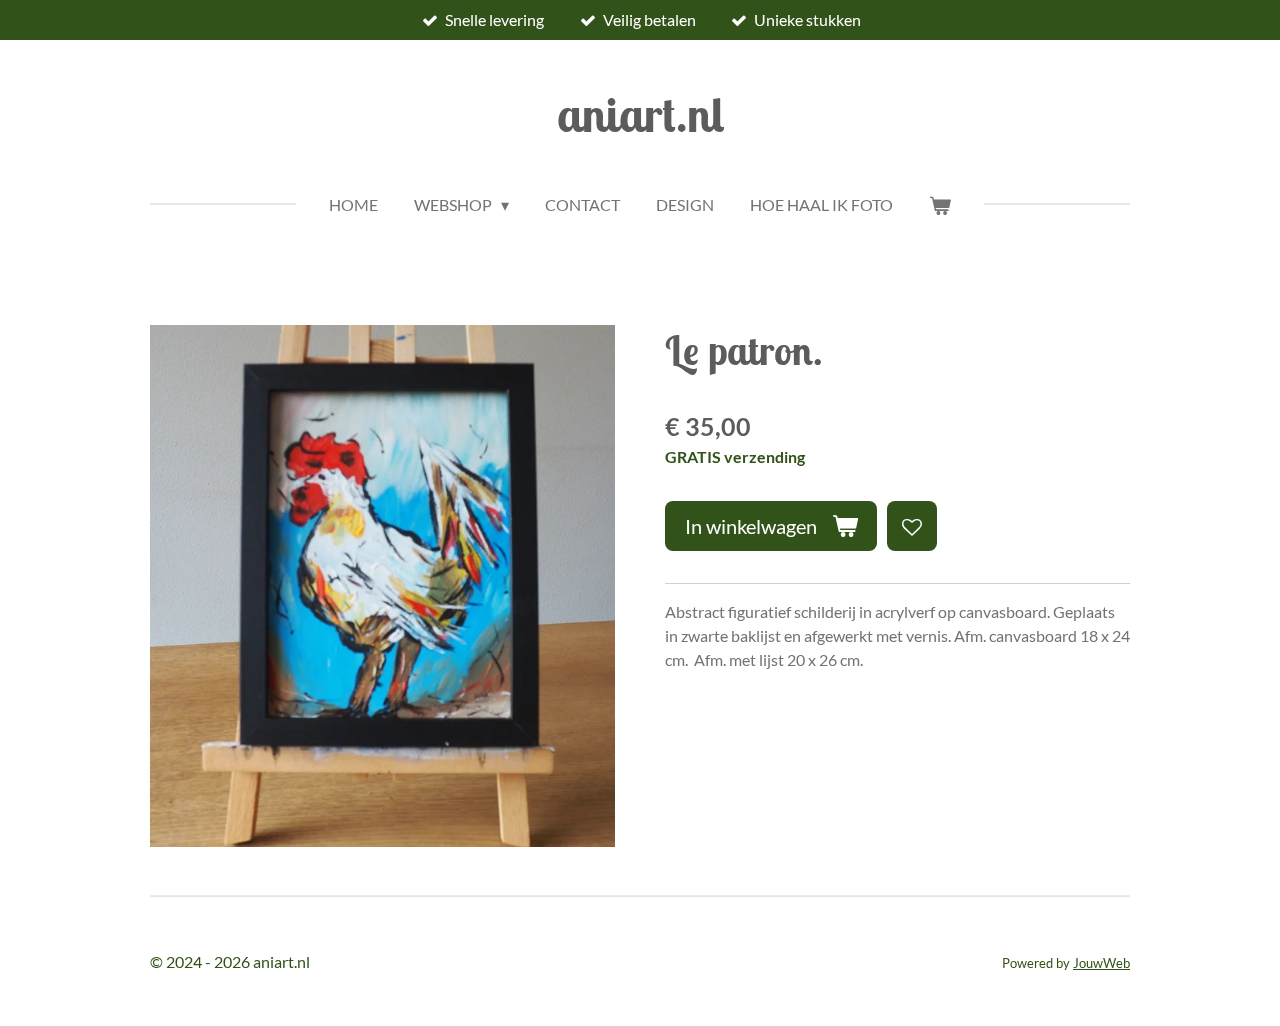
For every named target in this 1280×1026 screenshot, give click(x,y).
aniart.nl (640, 114)
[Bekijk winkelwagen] (940, 205)
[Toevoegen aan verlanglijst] (912, 526)
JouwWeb (1101, 963)
